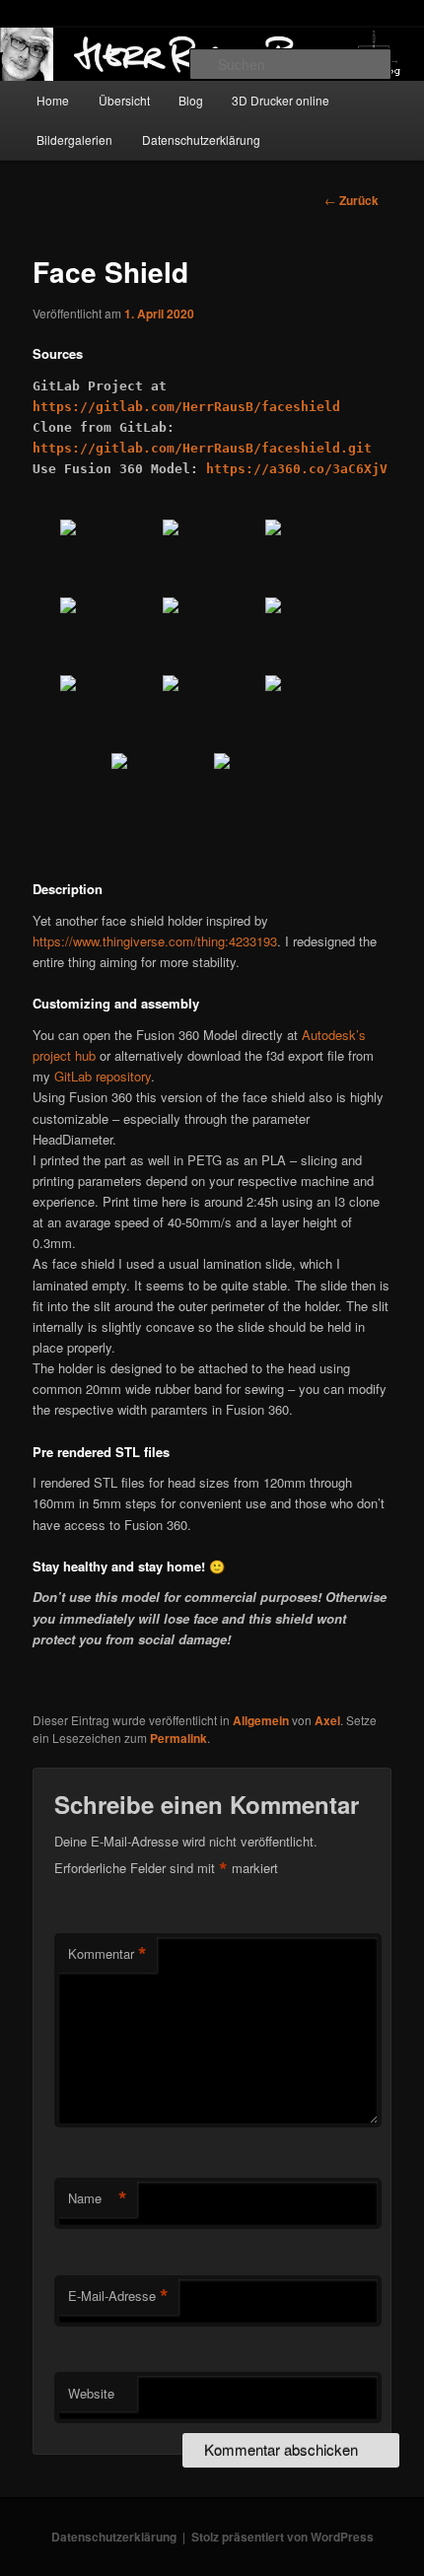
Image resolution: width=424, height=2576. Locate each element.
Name (98, 2198)
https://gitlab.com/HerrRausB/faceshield (186, 407)
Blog (191, 100)
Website (91, 2393)
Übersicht (124, 100)
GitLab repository (103, 1076)
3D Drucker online (281, 100)
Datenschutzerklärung (201, 139)
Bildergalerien (74, 139)
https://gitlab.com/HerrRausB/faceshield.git (202, 448)
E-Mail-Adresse (118, 2296)
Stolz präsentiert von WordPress (283, 2537)
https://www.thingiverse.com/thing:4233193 (155, 941)
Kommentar (107, 1954)
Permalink (178, 1738)
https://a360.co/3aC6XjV (297, 469)
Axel (327, 1720)
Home (53, 100)
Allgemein (261, 1720)
